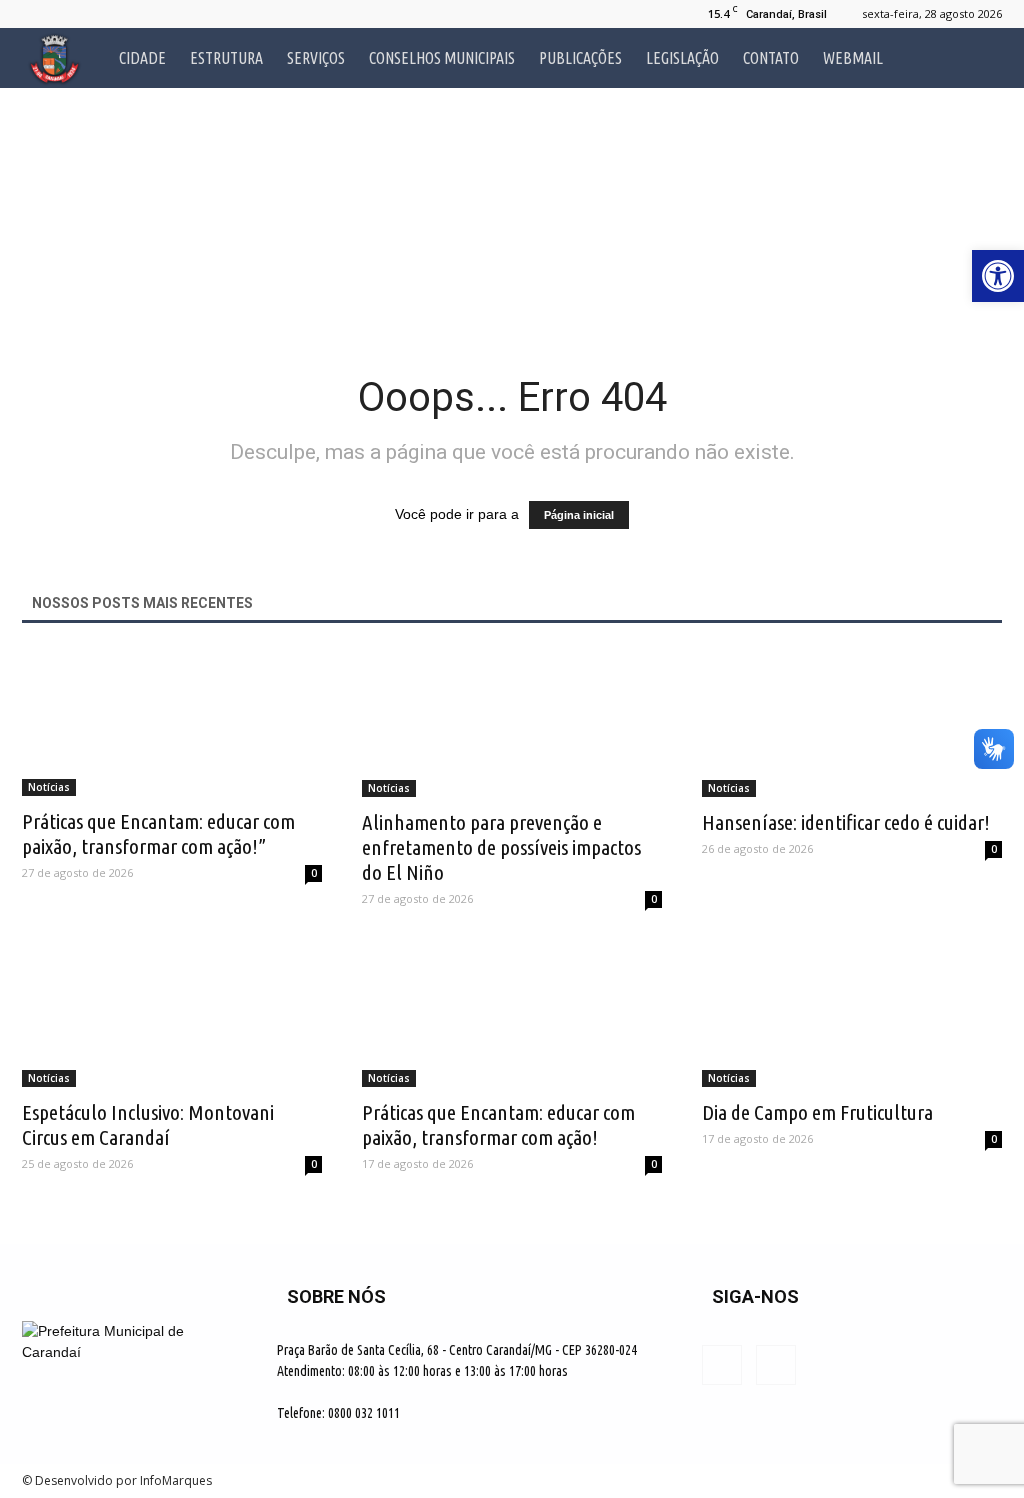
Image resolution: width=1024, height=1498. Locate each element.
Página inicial (579, 515)
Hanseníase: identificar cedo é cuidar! (846, 822)
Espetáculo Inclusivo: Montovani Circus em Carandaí (148, 1124)
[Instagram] (70, 14)
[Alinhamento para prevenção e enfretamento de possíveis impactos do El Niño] (512, 723)
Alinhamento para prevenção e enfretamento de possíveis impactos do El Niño (501, 847)
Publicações (580, 58)
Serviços (316, 58)
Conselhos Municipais (442, 58)
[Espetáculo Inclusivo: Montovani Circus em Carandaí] (172, 1013)
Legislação (682, 58)
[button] (978, 58)
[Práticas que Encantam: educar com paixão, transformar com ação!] (512, 1013)
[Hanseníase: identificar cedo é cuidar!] (852, 723)
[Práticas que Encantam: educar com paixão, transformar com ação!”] (172, 722)
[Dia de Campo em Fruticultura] (852, 1013)
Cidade (142, 58)
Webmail (853, 58)
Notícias (49, 787)
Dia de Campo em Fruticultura (817, 1112)
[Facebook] (37, 14)
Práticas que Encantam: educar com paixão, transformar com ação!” (158, 833)
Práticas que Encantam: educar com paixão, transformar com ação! (498, 1124)
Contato (771, 58)
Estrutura (226, 58)
